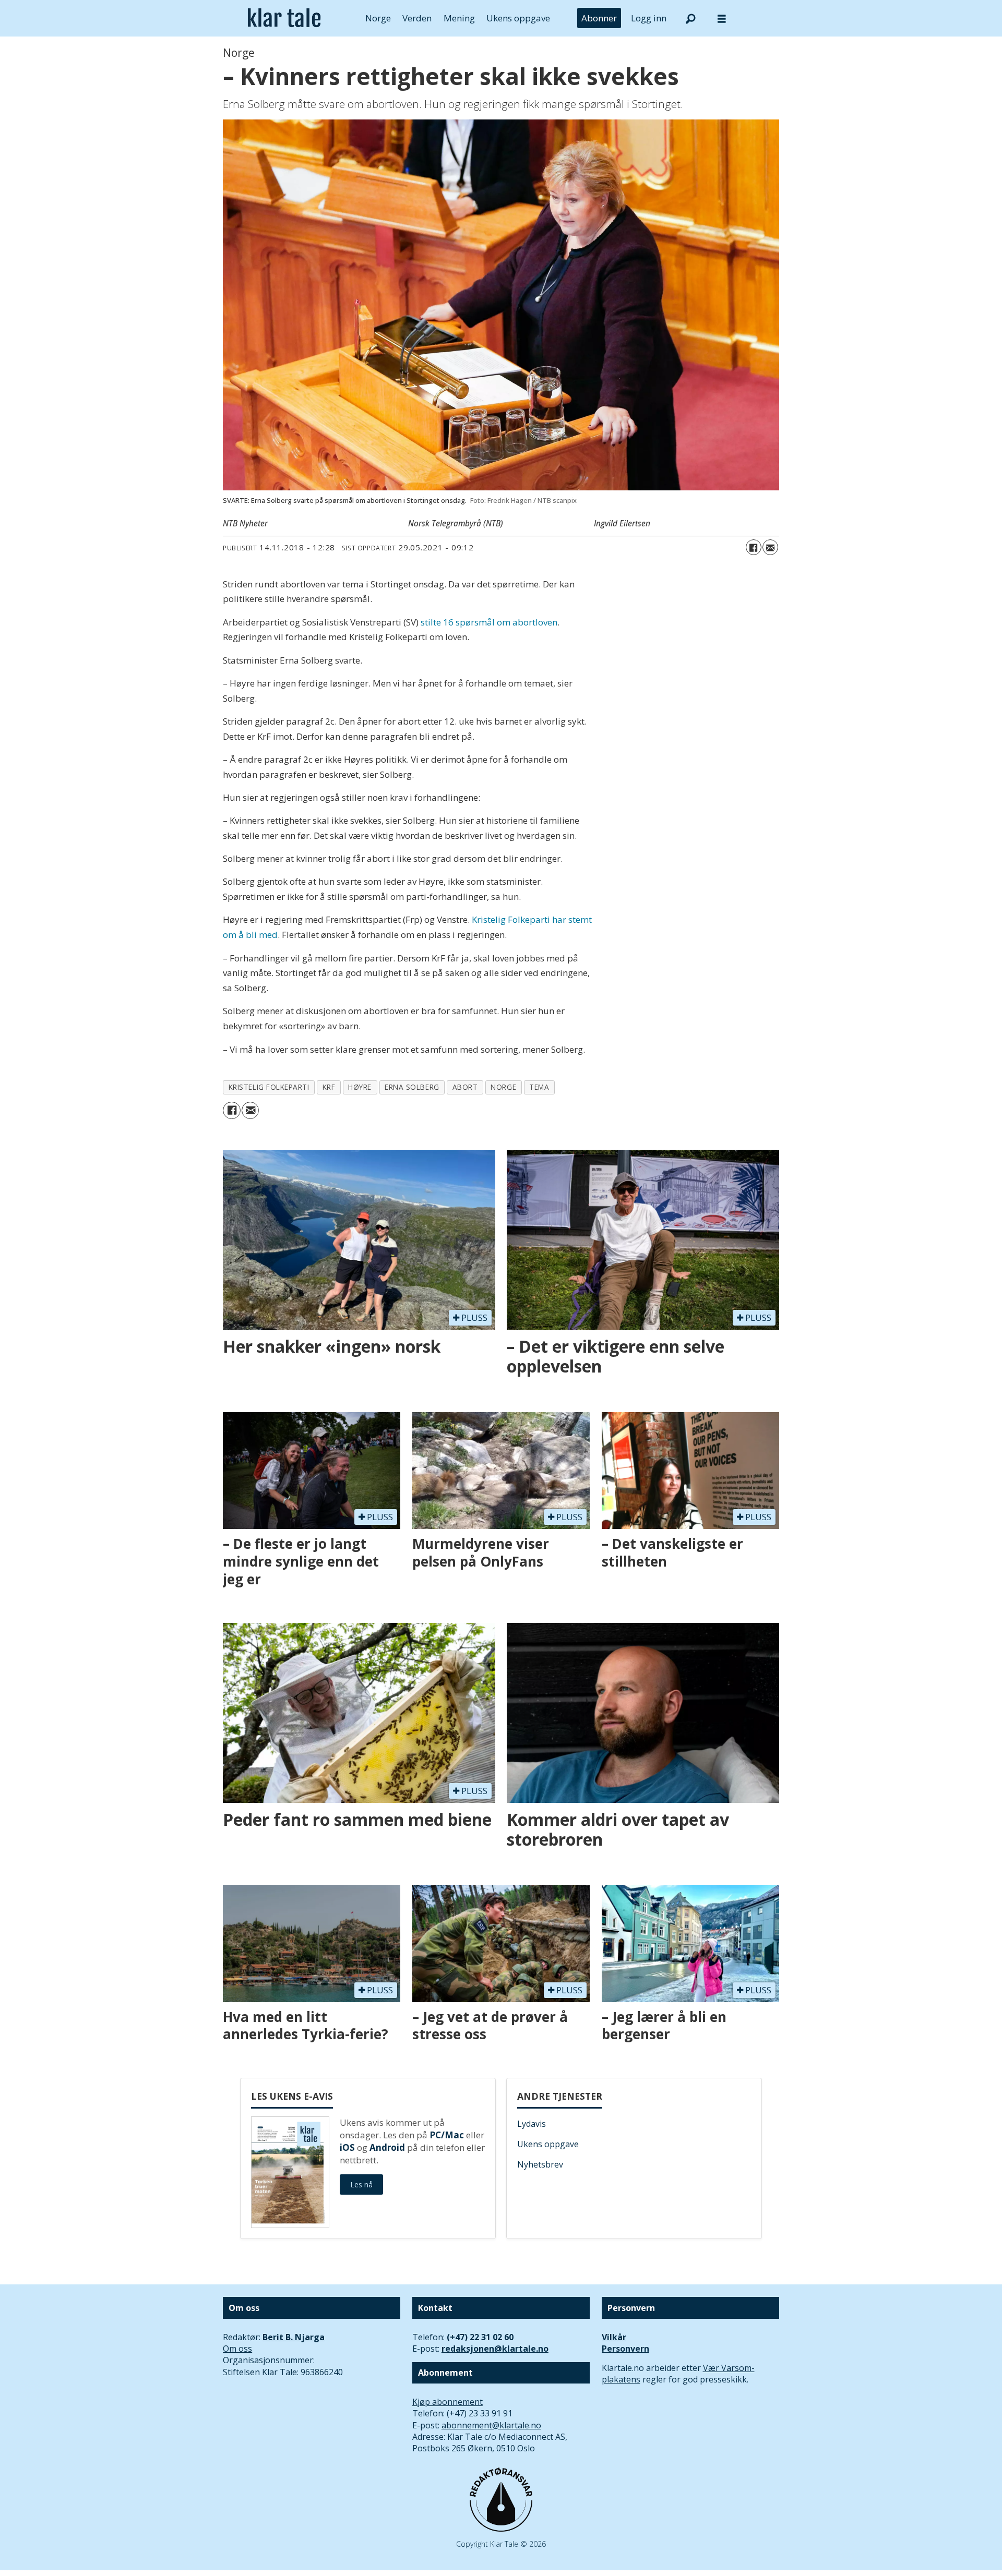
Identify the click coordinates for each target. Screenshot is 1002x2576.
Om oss (237, 2349)
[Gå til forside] (284, 18)
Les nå (361, 2184)
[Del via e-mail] (770, 547)
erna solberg (412, 1087)
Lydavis (532, 2124)
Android (387, 2147)
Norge (378, 18)
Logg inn (649, 18)
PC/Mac (447, 2135)
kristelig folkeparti (269, 1087)
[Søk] (690, 18)
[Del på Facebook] (754, 547)
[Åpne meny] (722, 19)
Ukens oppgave (518, 18)
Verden (417, 18)
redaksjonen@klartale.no (495, 2349)
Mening (459, 18)
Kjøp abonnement (448, 2402)
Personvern (625, 2349)
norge (503, 1087)
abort (465, 1087)
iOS (347, 2147)
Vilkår (614, 2337)
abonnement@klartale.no (491, 2425)
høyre (360, 1087)
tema (539, 1087)
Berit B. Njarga (294, 2337)
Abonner (599, 18)
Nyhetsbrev (540, 2164)
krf (329, 1087)
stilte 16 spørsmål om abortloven (489, 622)
